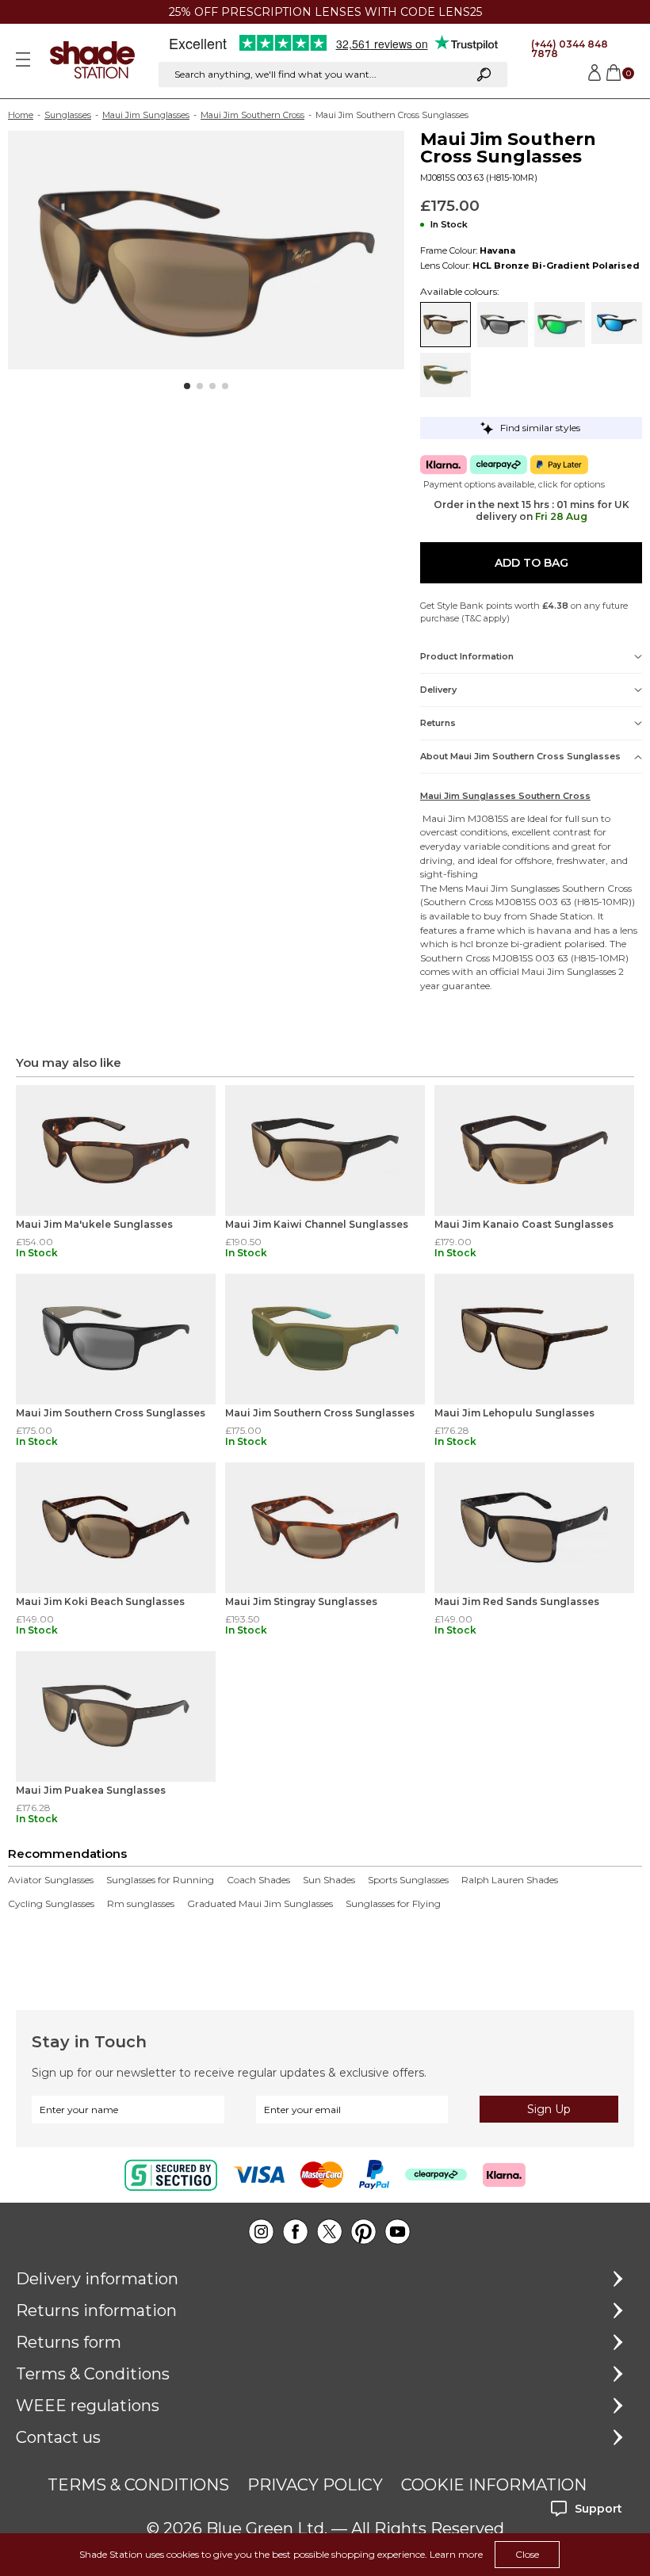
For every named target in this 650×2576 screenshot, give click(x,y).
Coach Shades (258, 1880)
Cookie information (494, 2485)
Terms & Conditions (93, 2374)
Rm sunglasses (141, 1904)
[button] (187, 386)
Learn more (456, 2554)
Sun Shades (329, 1880)
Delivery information (97, 2279)
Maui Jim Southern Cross (252, 115)
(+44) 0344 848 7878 (570, 49)
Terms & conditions (138, 2485)
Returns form (69, 2342)
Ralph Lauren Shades (510, 1880)
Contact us (58, 2437)
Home (21, 115)
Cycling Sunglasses (51, 1904)
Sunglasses (68, 115)
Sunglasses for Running (160, 1880)
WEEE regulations (88, 2406)
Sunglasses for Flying (393, 1904)
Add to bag (531, 563)
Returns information (96, 2310)
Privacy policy (315, 2485)
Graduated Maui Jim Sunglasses (260, 1904)
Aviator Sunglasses (51, 1880)
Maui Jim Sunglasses (146, 115)
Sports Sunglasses (408, 1880)
